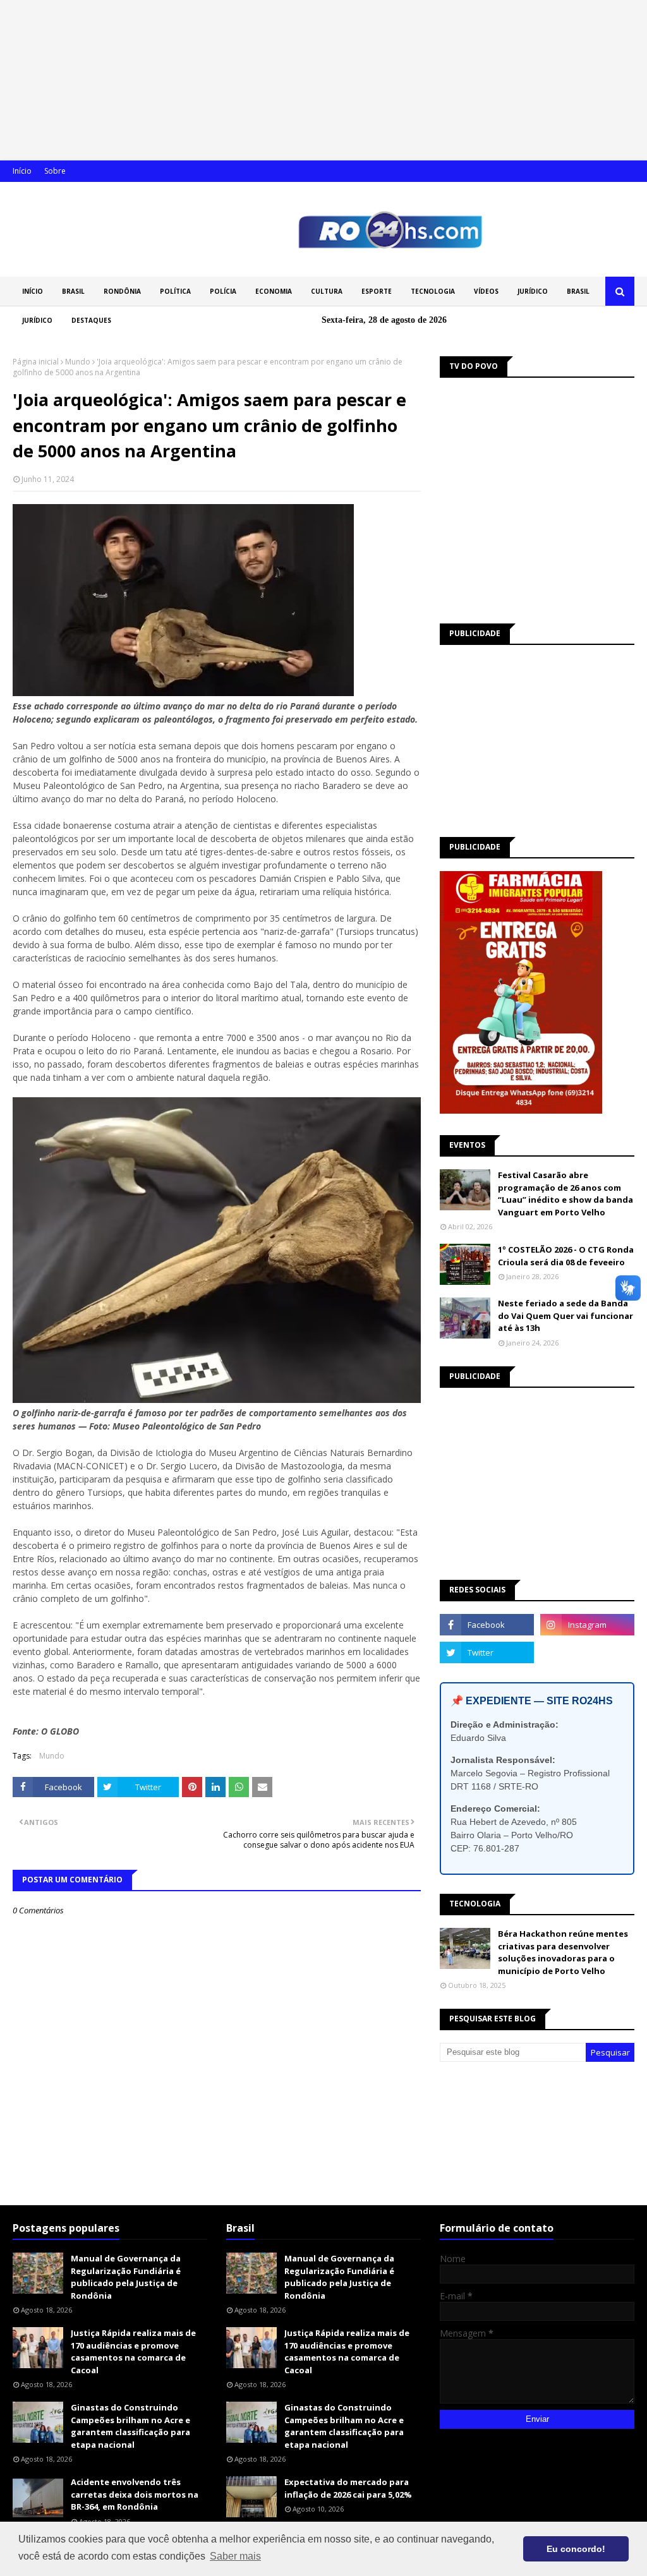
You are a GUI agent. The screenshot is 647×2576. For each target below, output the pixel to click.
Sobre (55, 171)
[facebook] (487, 1625)
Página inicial (36, 362)
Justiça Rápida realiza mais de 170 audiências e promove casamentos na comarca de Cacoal (133, 2351)
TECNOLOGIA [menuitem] (433, 291)
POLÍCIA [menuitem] (223, 291)
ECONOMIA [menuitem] (274, 291)
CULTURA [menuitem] (327, 291)
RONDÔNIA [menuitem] (122, 291)
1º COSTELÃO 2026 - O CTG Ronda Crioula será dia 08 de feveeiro (566, 1256)
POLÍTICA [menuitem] (175, 291)
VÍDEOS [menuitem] (486, 291)
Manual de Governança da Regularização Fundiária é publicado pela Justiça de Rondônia (126, 2277)
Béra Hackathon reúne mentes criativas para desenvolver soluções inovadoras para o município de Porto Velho (563, 1952)
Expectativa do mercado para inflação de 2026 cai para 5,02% (348, 2488)
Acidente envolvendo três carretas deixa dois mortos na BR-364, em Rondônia (135, 2494)
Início (22, 171)
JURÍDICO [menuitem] (533, 291)
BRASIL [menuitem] (73, 291)
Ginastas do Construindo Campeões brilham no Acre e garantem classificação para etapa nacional (130, 2426)
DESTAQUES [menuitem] (91, 320)
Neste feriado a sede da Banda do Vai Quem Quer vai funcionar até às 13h (565, 1315)
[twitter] (487, 1652)
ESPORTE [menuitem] (377, 291)
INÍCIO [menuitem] (33, 291)
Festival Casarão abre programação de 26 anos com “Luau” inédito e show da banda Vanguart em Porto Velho (565, 1194)
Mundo (78, 362)
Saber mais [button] (235, 2556)
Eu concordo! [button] (576, 2549)
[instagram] (587, 1625)
